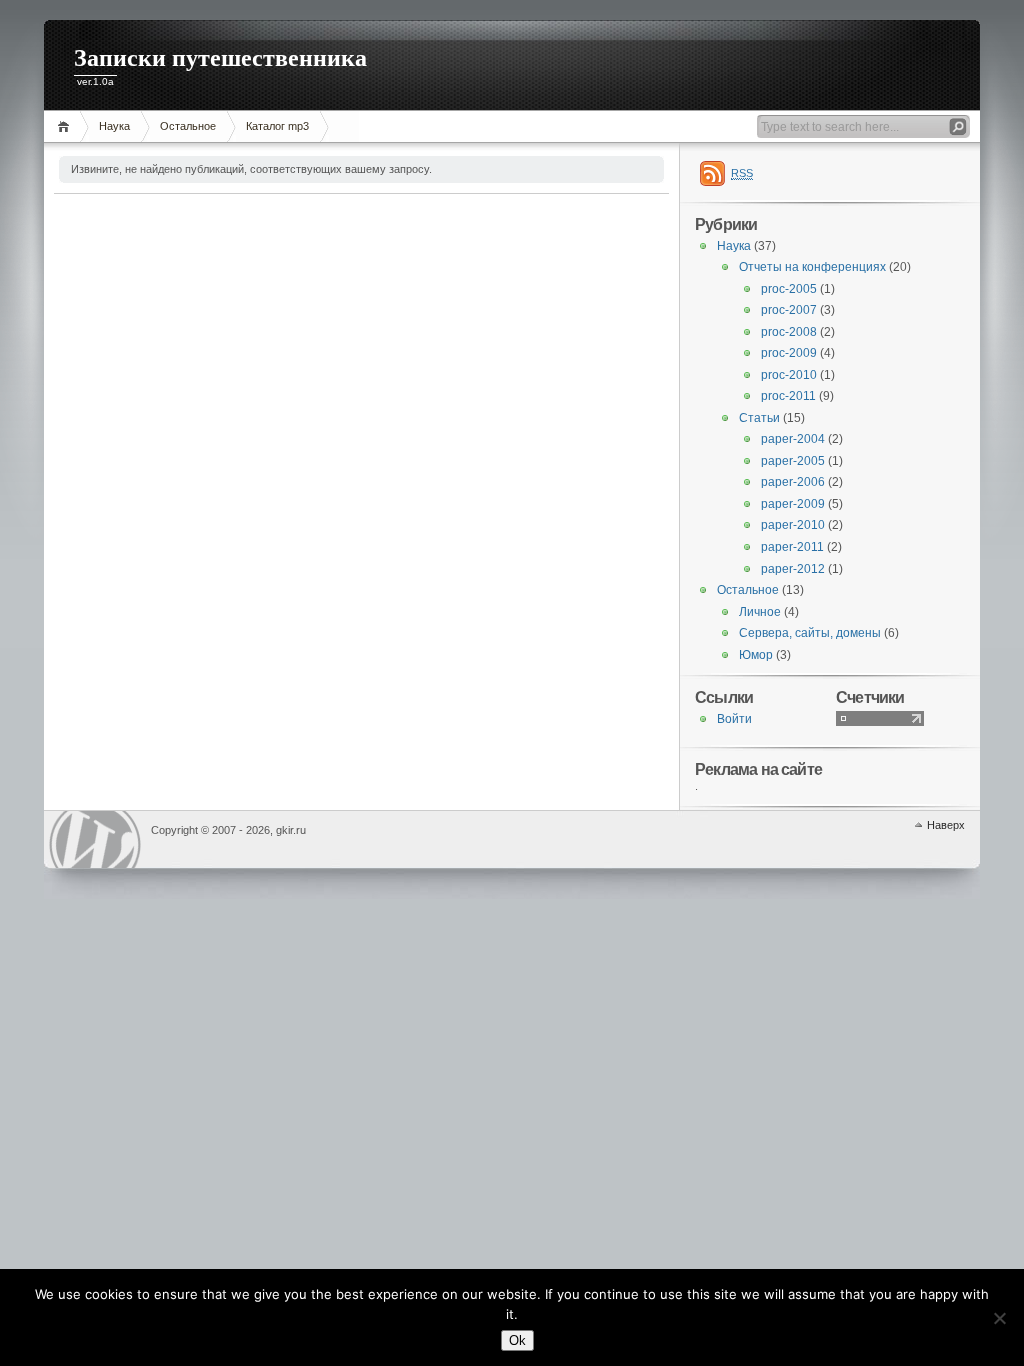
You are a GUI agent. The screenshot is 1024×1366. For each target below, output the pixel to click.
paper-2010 (793, 525)
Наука (114, 126)
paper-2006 (793, 482)
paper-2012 (793, 569)
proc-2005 (789, 289)
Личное (760, 612)
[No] (999, 1318)
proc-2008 (789, 332)
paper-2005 (793, 461)
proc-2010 (789, 375)
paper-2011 (792, 547)
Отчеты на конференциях (812, 267)
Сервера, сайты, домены (810, 633)
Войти (734, 719)
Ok (517, 1340)
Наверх (946, 825)
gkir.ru (95, 839)
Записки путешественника (220, 58)
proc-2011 (788, 396)
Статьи (759, 418)
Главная (66, 126)
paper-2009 (793, 504)
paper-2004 (793, 439)
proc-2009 (789, 353)
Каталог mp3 (277, 126)
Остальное (188, 126)
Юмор (756, 655)
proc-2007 (789, 310)
